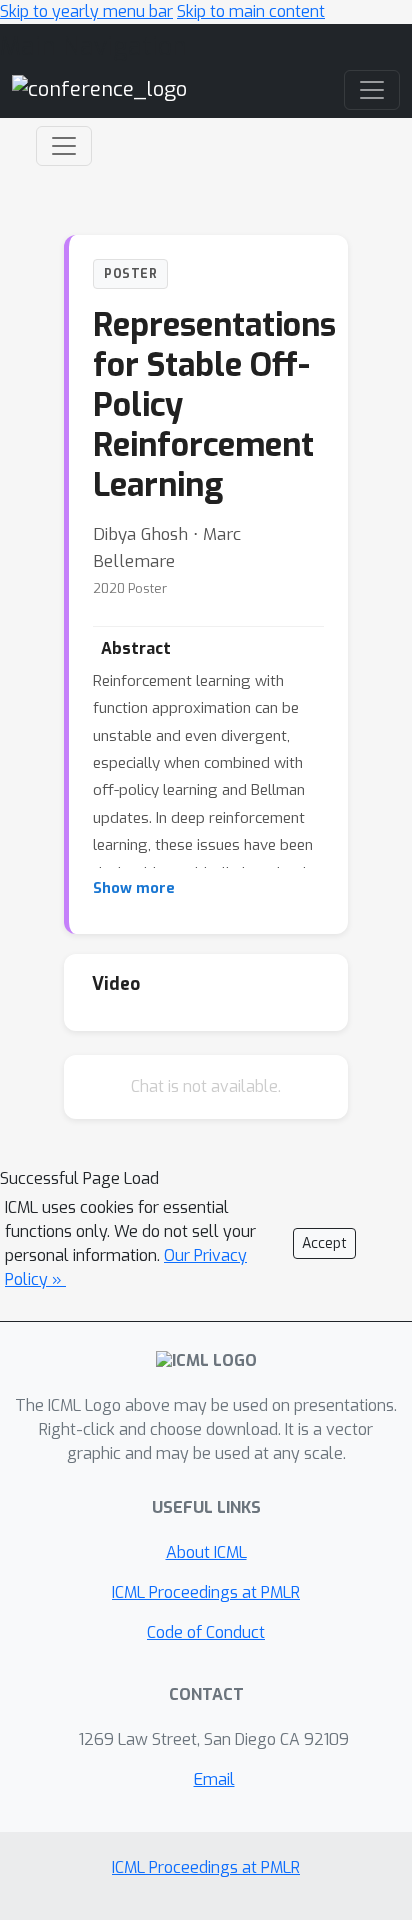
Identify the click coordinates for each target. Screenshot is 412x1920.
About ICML (206, 1552)
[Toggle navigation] (64, 146)
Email (214, 1779)
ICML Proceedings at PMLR (206, 1592)
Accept (324, 1243)
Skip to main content (251, 11)
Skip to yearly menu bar (86, 11)
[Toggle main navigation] (372, 90)
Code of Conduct (206, 1632)
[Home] (99, 89)
